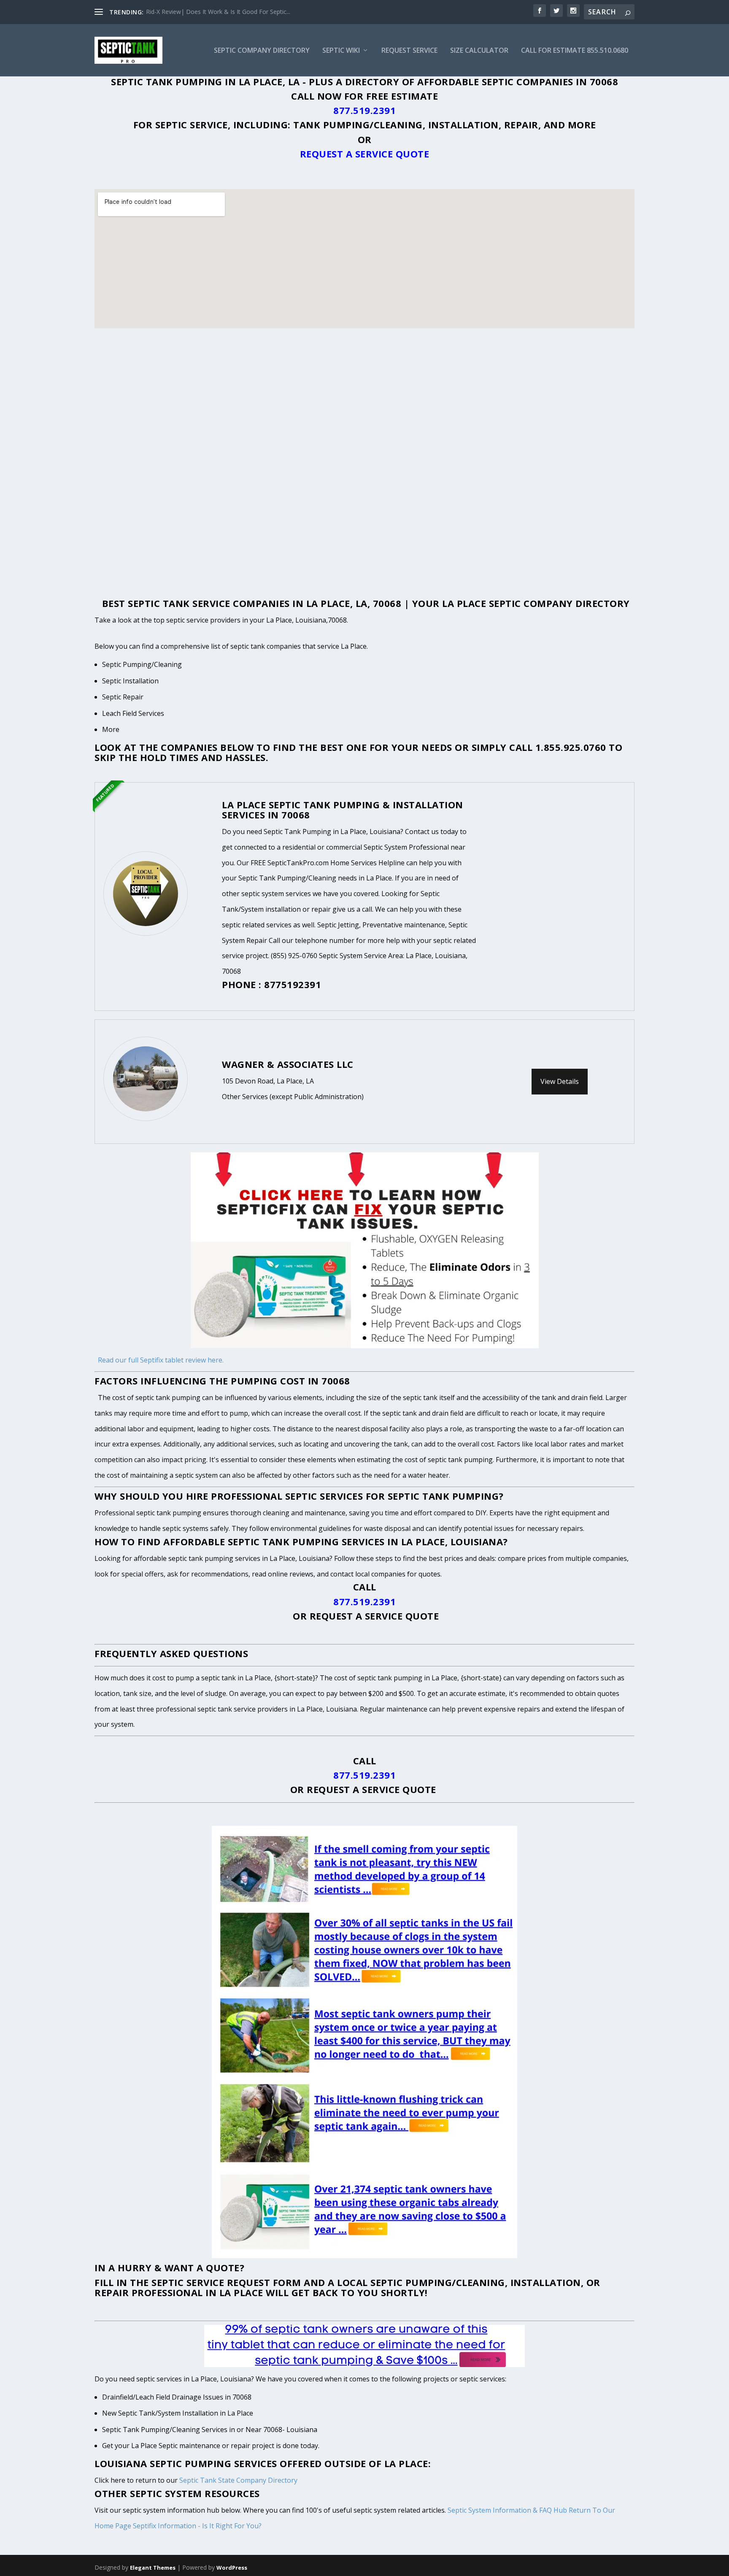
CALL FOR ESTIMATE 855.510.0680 (575, 51)
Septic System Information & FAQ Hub (507, 2510)
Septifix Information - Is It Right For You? (197, 2526)
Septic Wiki (341, 51)
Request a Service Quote (365, 154)
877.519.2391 (364, 110)
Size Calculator (479, 51)
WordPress (232, 2568)
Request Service (409, 51)
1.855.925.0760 (571, 747)
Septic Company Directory (262, 51)
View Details (560, 1081)
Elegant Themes (153, 2568)
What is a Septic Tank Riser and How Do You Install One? (224, 12)
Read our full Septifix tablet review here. (161, 1360)
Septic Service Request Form (226, 2282)
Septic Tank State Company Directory (238, 2480)
